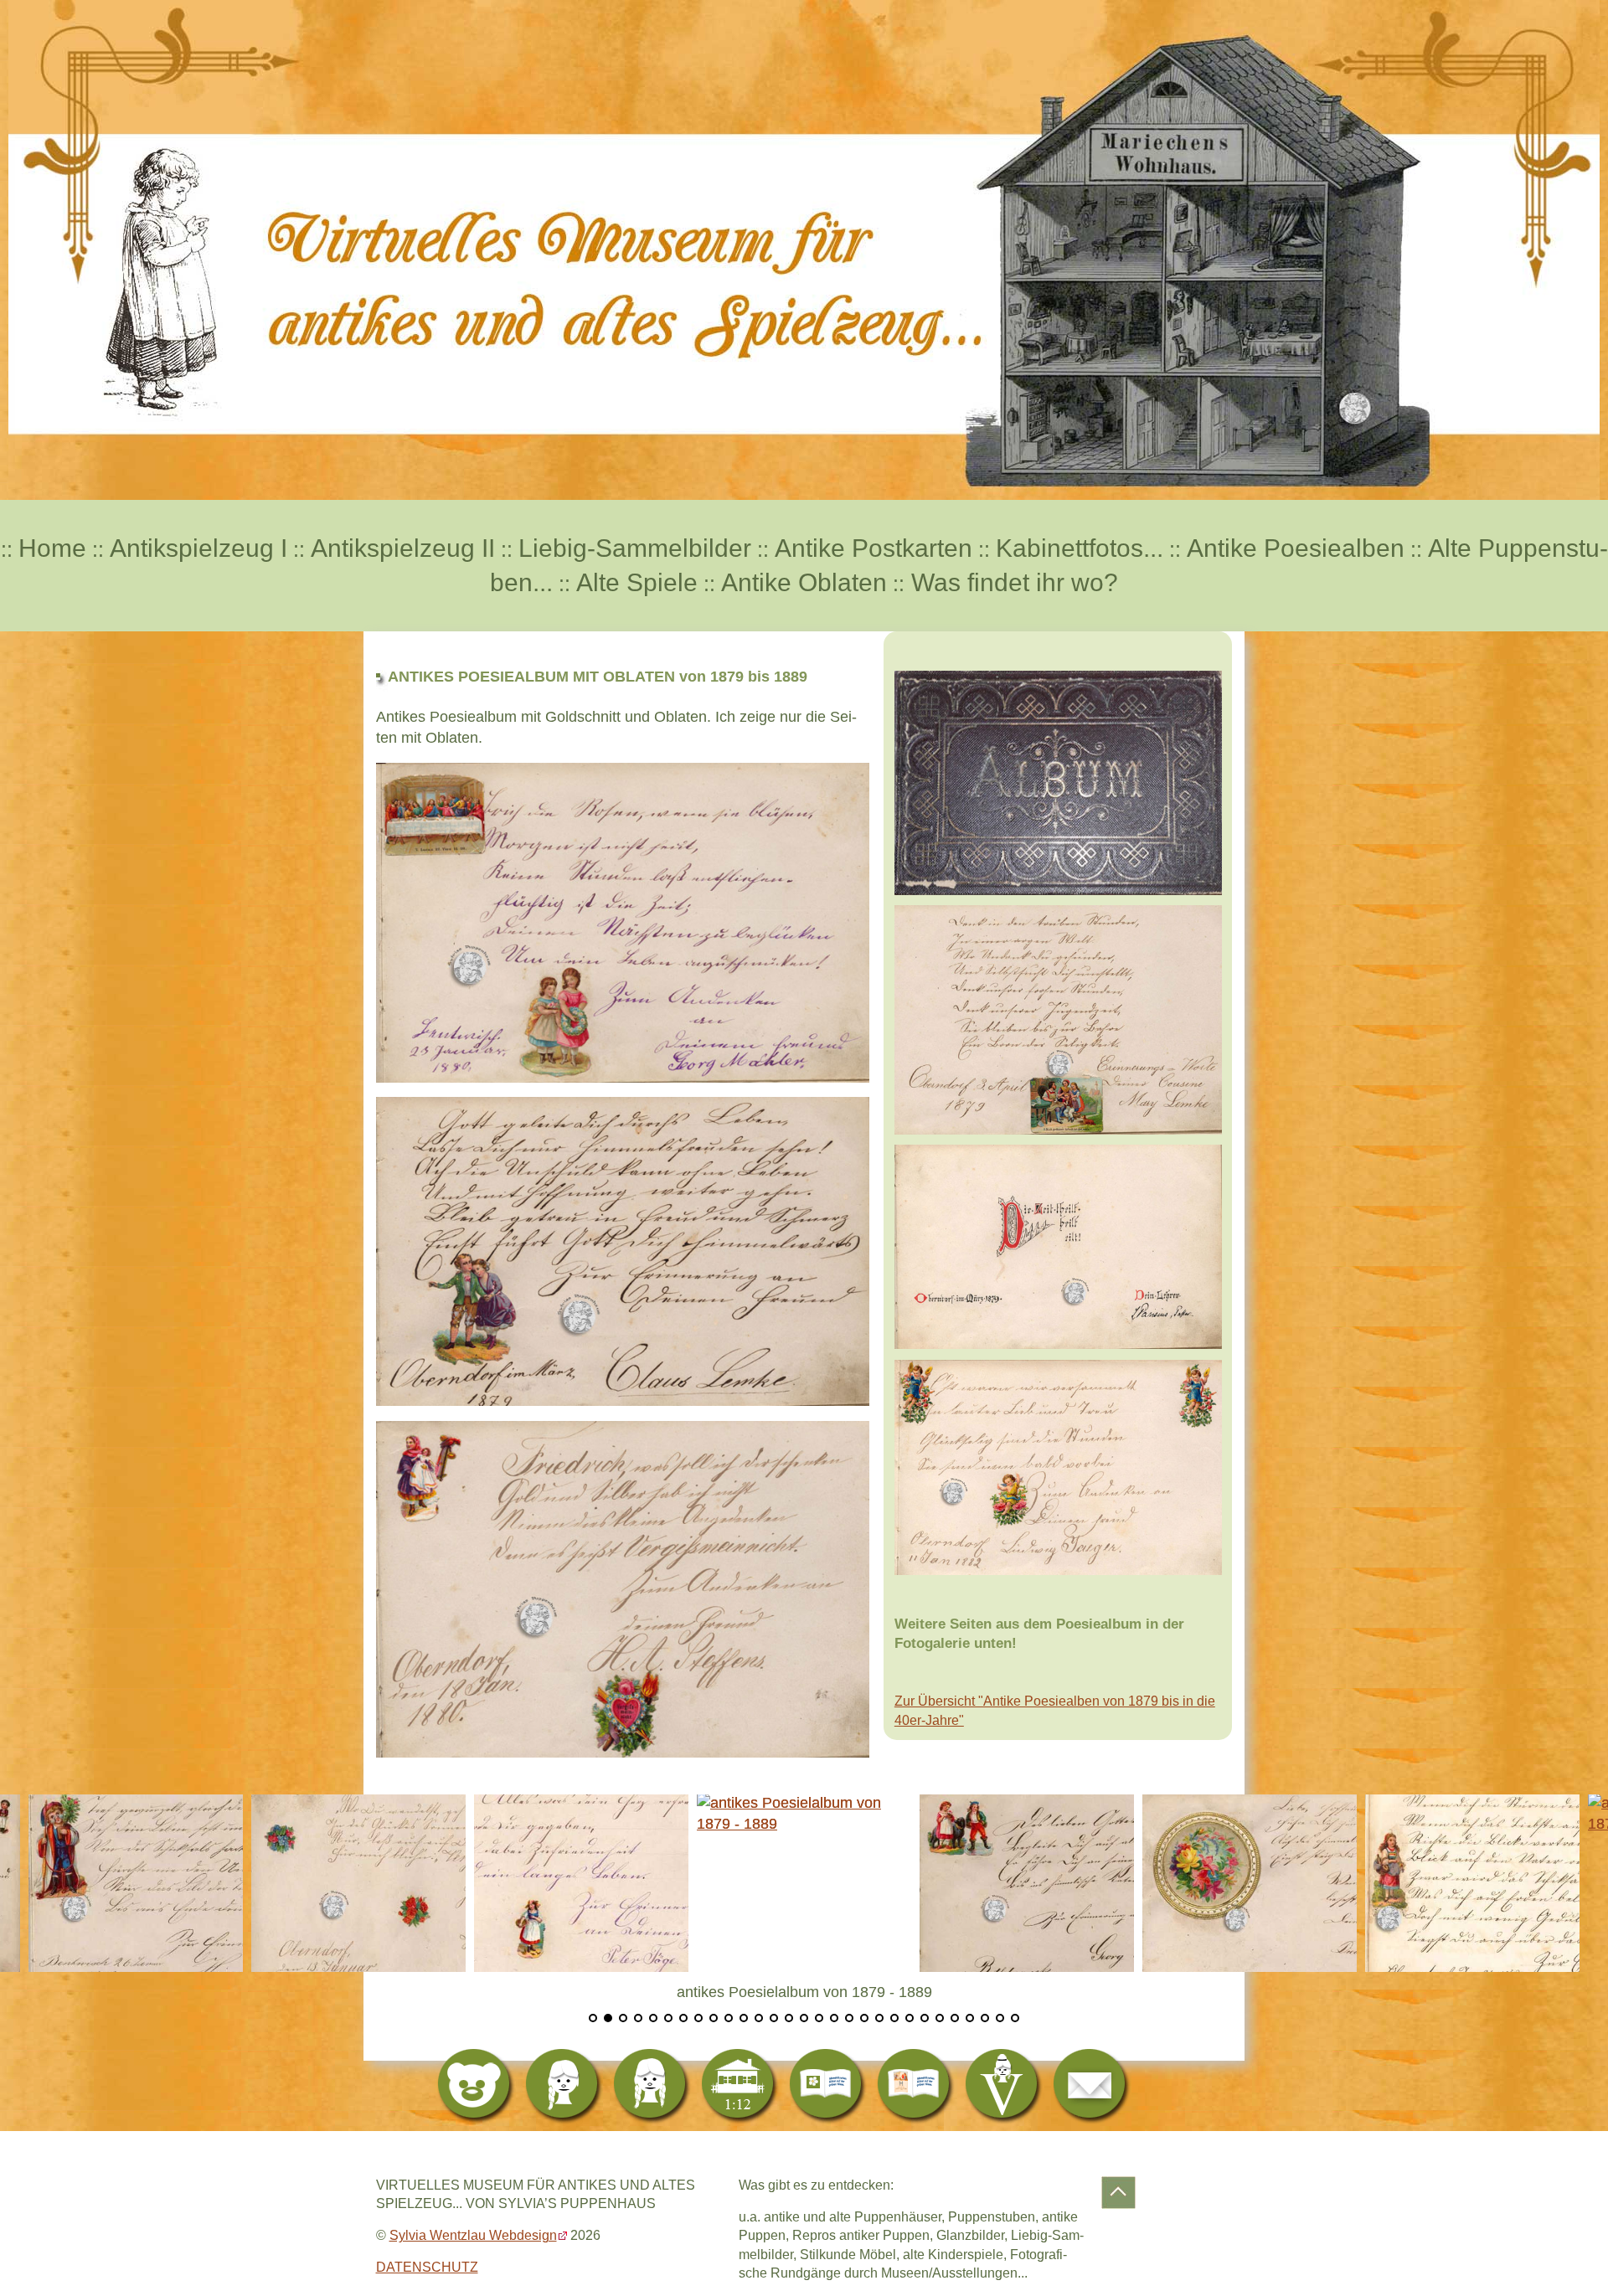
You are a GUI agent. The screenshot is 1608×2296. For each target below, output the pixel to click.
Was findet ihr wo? (1011, 582)
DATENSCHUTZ (427, 2267)
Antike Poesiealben (1296, 548)
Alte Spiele (637, 582)
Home (52, 548)
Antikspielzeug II (403, 548)
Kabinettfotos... (1080, 548)
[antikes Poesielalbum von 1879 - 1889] (358, 1882)
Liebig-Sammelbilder (635, 548)
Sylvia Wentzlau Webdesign (473, 2235)
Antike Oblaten (804, 582)
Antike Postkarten (874, 548)
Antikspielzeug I (198, 548)
